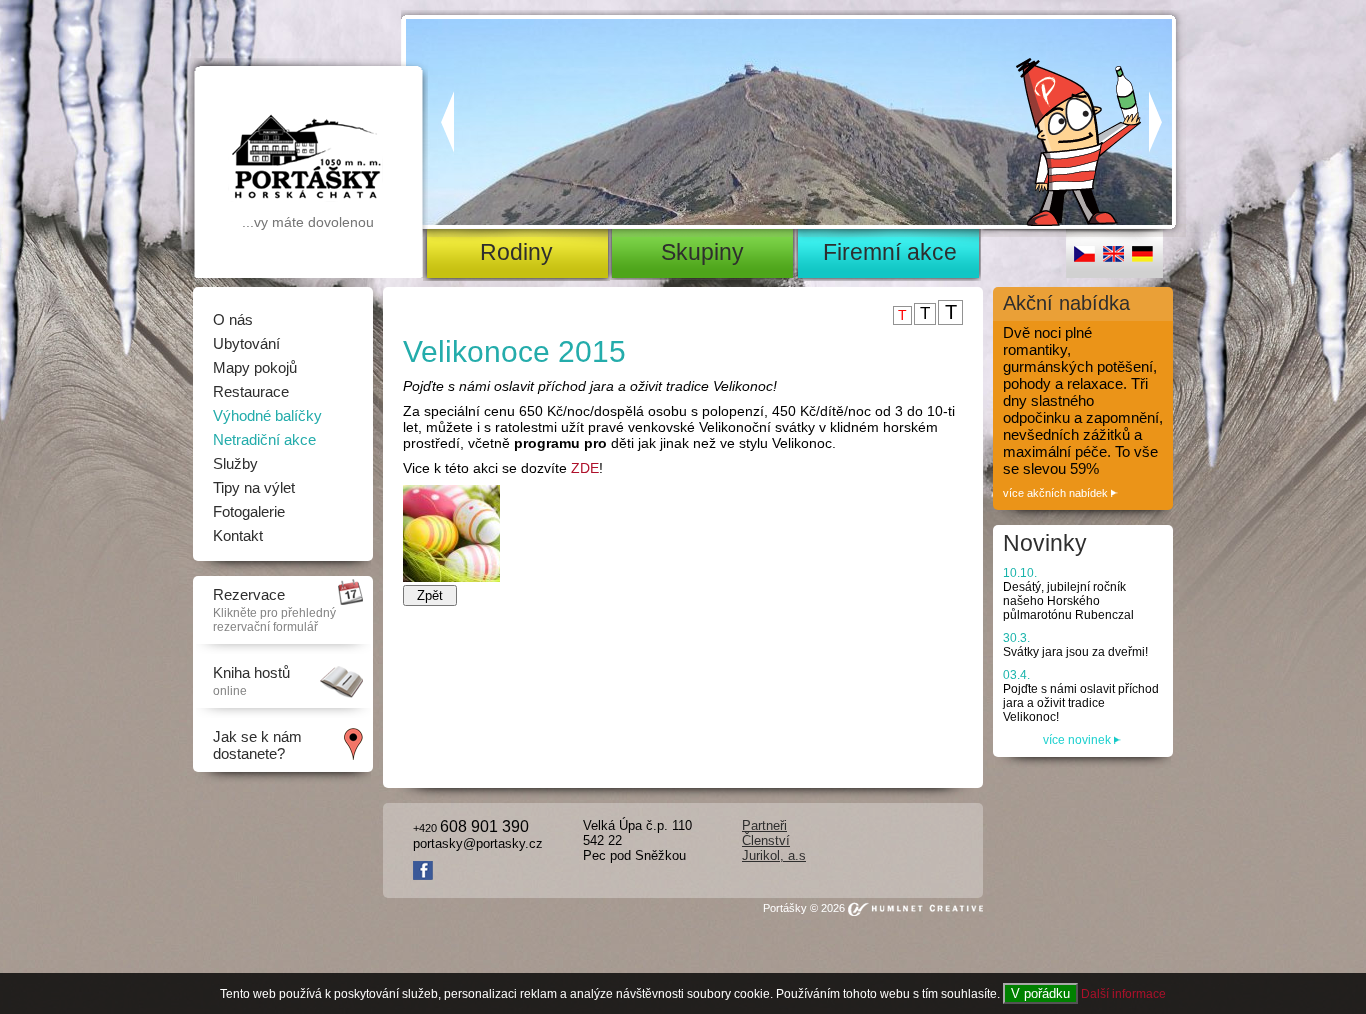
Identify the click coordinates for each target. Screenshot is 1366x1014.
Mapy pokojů (255, 367)
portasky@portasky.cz (478, 843)
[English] (1113, 258)
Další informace (1123, 994)
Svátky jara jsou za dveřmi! (1075, 645)
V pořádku (1040, 993)
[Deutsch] (1142, 258)
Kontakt (238, 535)
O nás (233, 319)
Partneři (764, 825)
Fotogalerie (249, 511)
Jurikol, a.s (774, 855)
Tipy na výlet (254, 487)
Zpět (430, 595)
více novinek (1078, 740)
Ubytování (246, 343)
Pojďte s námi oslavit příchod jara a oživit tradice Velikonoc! (1081, 696)
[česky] (1084, 258)
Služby (235, 463)
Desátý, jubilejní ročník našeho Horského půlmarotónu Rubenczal (1068, 594)
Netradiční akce (264, 439)
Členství (766, 840)
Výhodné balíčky (267, 415)
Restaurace (251, 391)
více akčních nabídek (1057, 493)
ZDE (585, 468)
